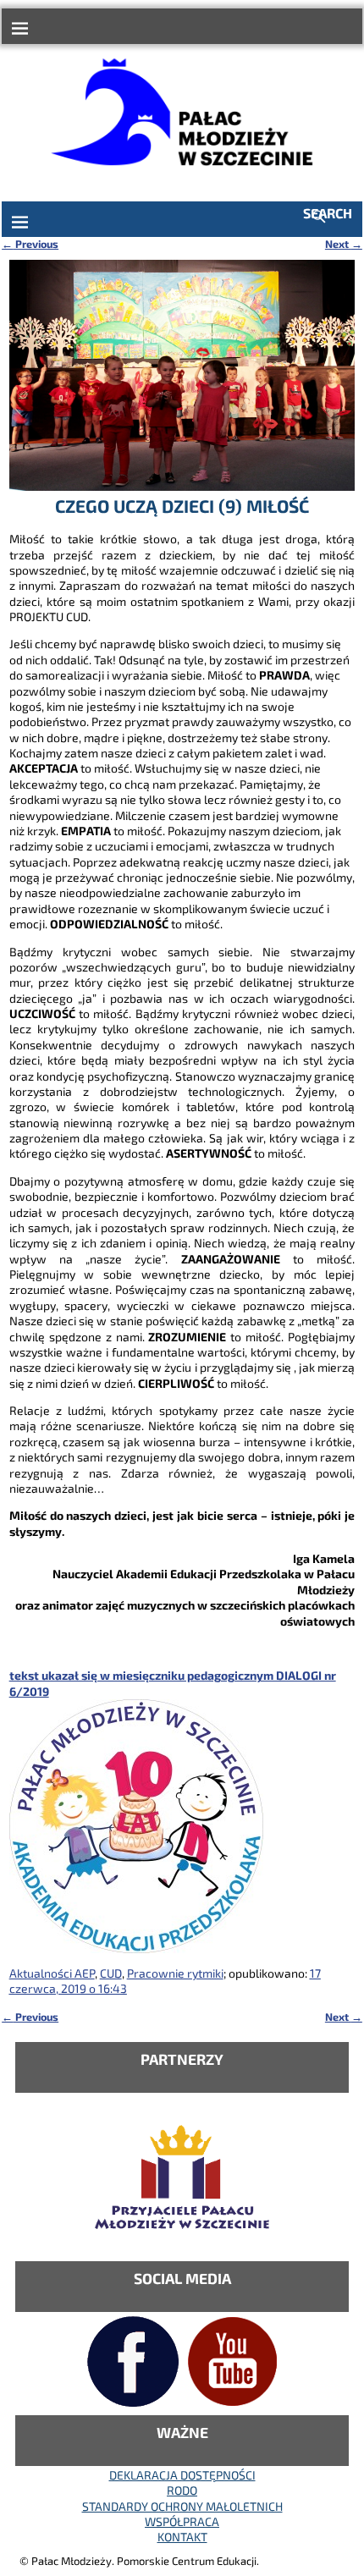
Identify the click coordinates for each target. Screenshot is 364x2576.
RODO (182, 2490)
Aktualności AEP (52, 1973)
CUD (111, 1973)
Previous (30, 244)
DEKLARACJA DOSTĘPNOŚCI (182, 2475)
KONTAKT (182, 2537)
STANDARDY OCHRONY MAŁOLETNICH (182, 2506)
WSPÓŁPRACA (182, 2521)
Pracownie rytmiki (175, 1973)
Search (328, 213)
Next (344, 244)
